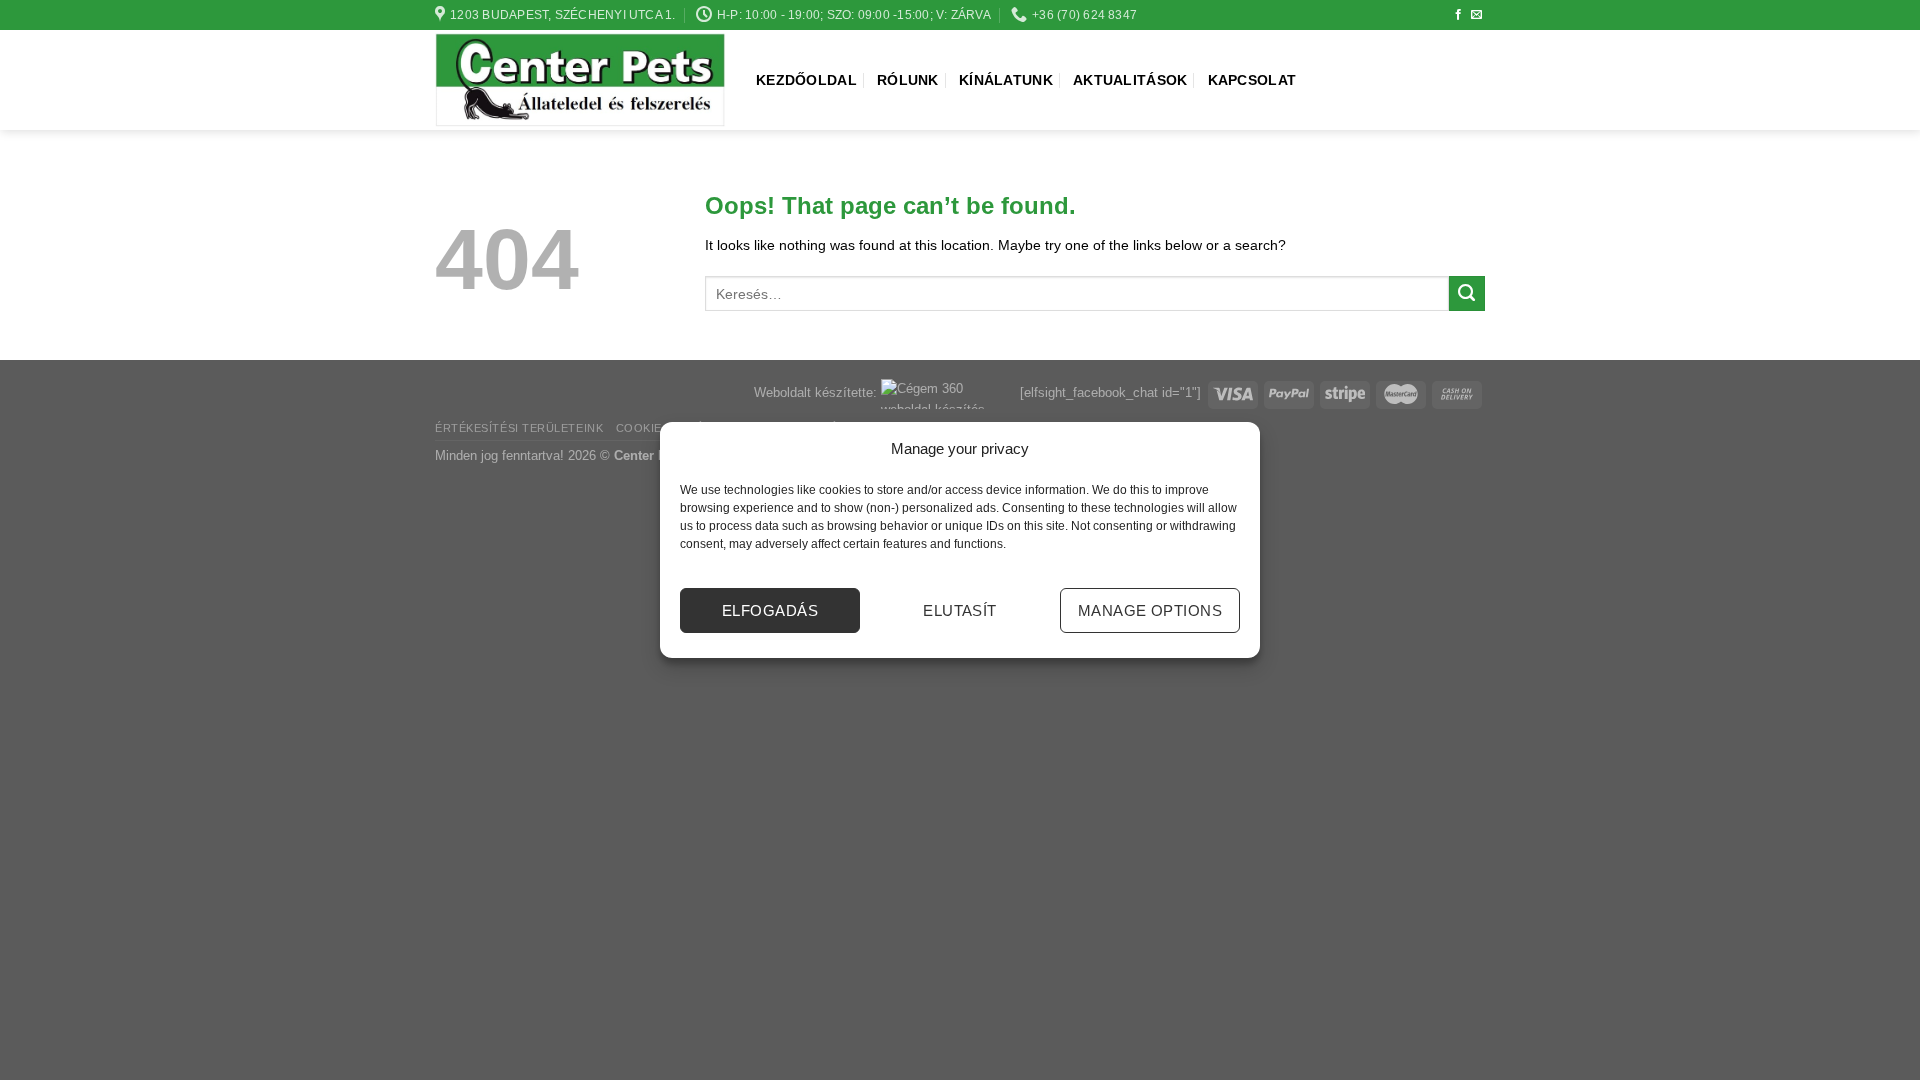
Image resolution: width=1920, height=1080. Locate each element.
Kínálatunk (1006, 80)
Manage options (1150, 610)
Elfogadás (770, 610)
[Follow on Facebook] (1458, 15)
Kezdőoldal (806, 80)
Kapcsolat (1252, 80)
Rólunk (908, 80)
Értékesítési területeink (519, 428)
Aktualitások (1130, 80)
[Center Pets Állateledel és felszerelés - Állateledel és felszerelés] (580, 80)
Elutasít (960, 610)
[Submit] (1467, 294)
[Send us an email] (1476, 15)
